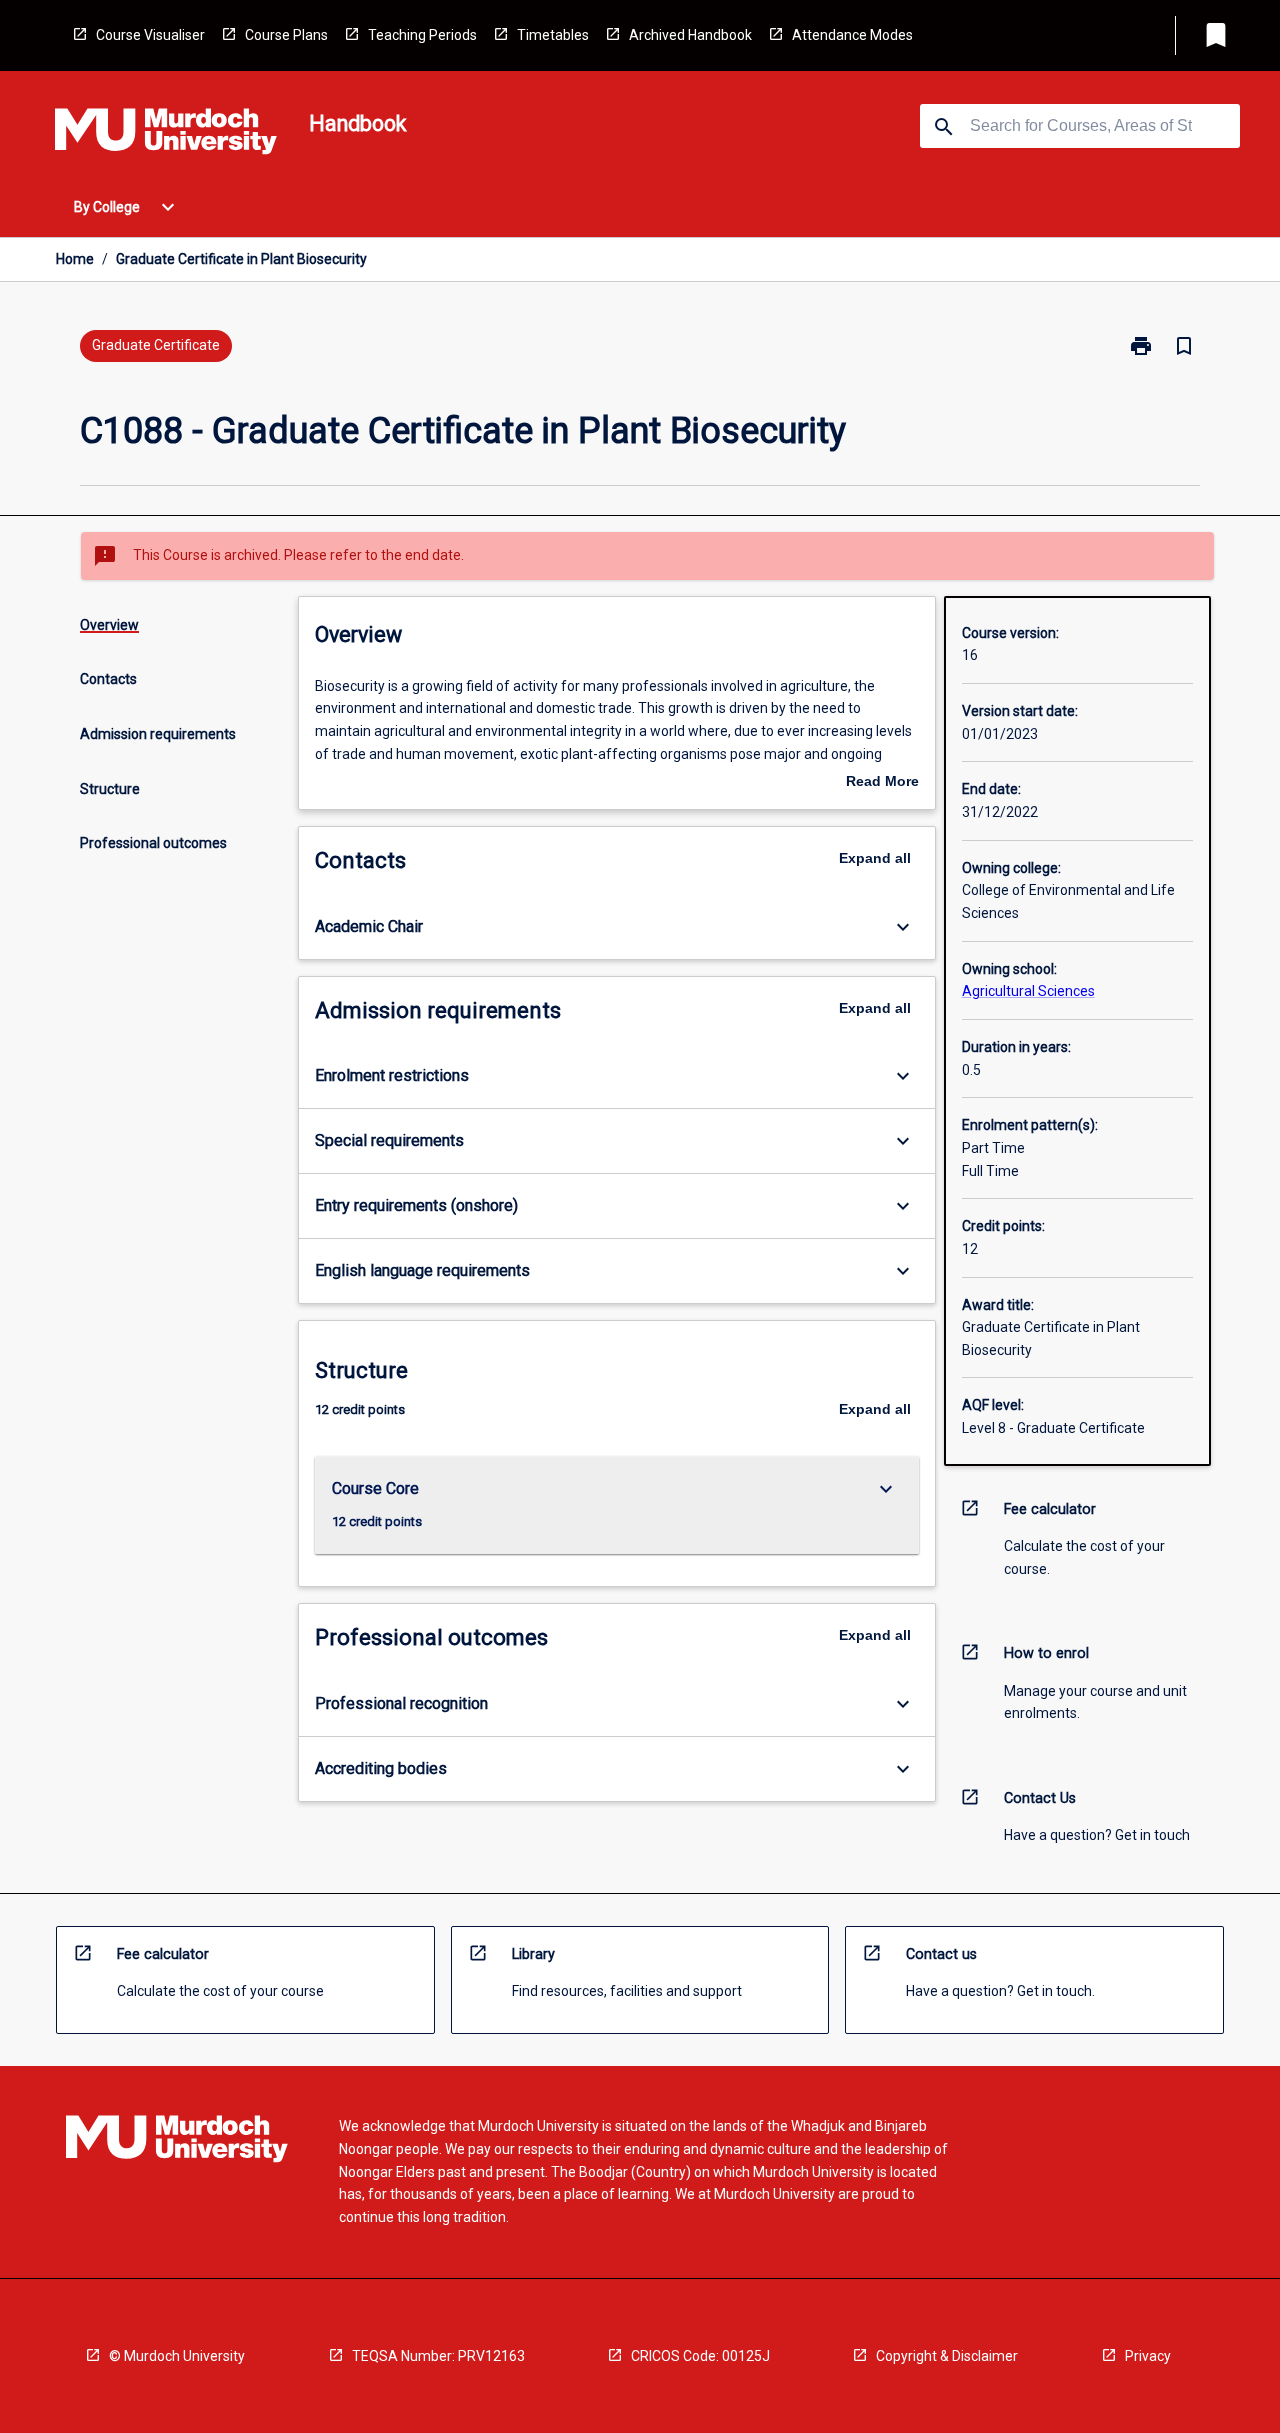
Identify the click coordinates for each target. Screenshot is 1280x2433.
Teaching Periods (422, 35)
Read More (882, 783)
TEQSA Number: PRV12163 (438, 2356)
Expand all (875, 858)
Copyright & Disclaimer (947, 2356)
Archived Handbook (690, 35)
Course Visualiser (150, 35)
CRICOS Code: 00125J (700, 2356)
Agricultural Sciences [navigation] (1028, 991)
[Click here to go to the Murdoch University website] (166, 135)
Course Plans (286, 35)
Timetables (553, 35)
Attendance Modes (852, 35)
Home (75, 259)
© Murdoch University (177, 2356)
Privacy (1148, 2356)
